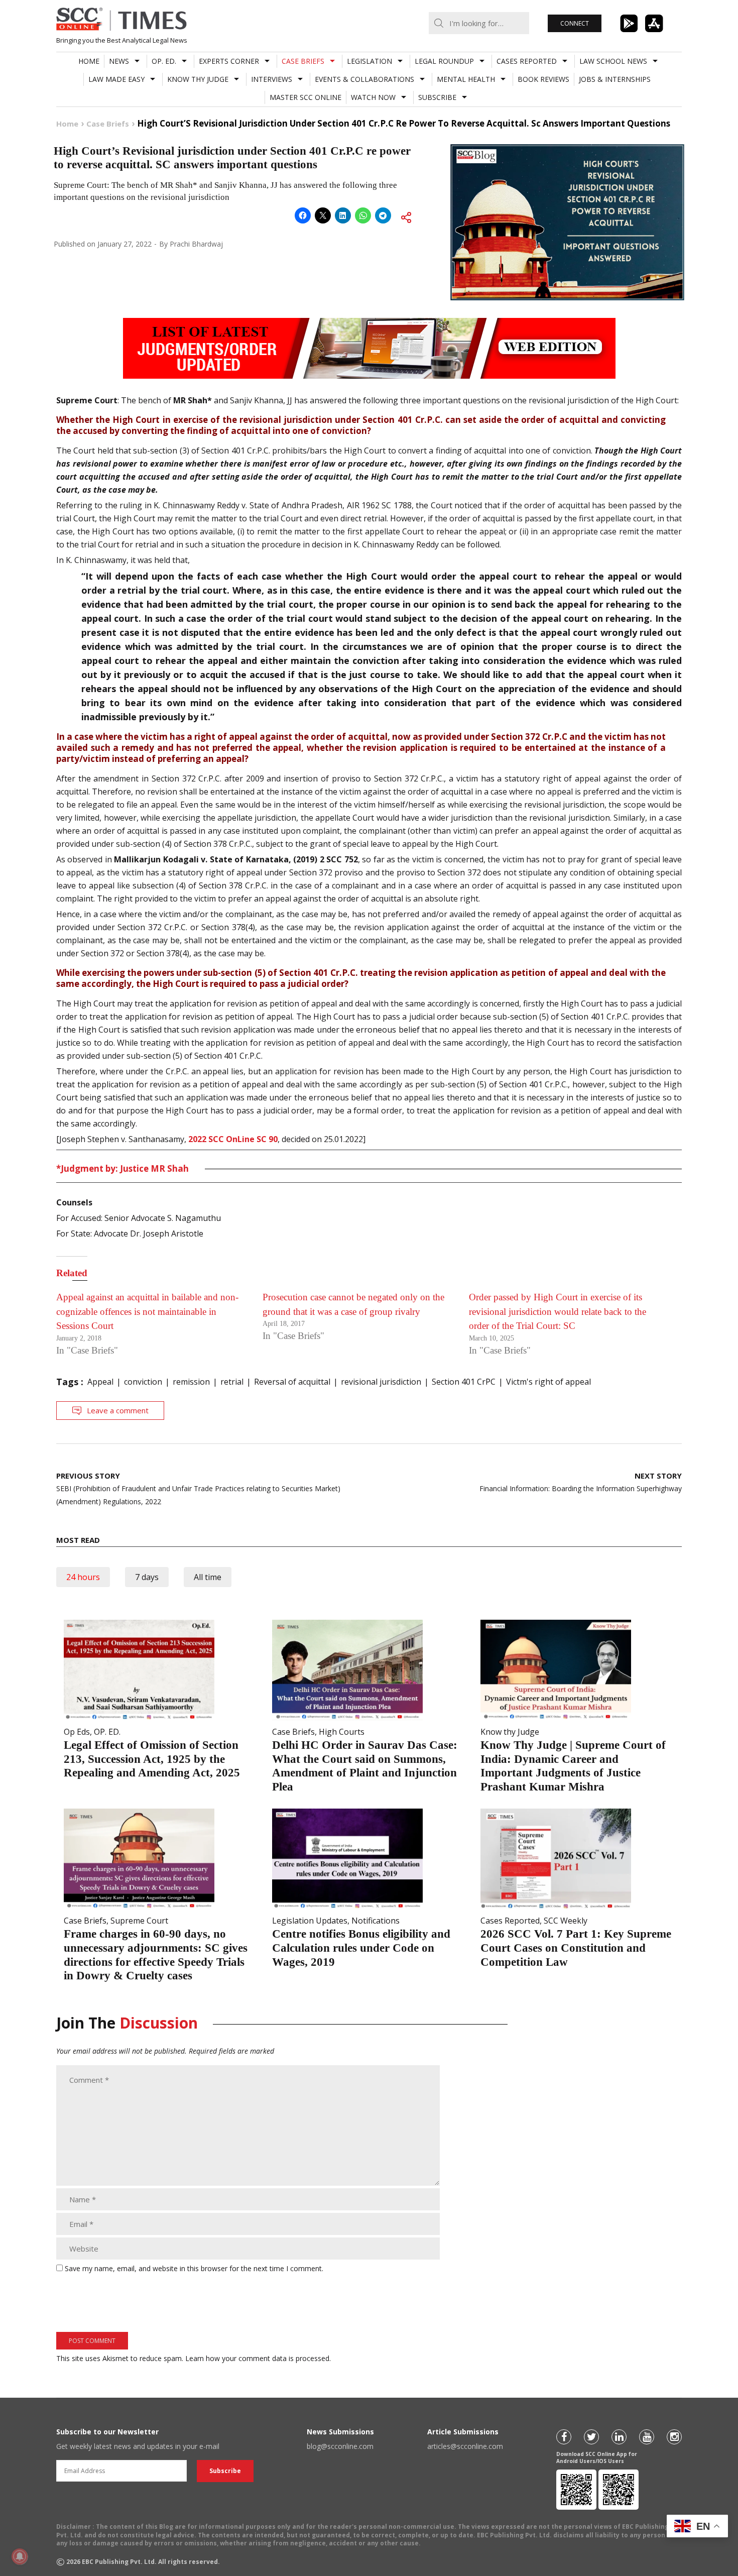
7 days (147, 1577)
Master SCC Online (305, 97)
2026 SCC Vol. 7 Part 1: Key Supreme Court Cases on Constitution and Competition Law (576, 1948)
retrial (232, 1382)
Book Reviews (543, 79)
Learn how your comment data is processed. (258, 2358)
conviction (143, 1382)
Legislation (370, 61)
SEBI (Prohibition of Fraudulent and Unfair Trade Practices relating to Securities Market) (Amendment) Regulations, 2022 (198, 1488)
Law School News (613, 61)
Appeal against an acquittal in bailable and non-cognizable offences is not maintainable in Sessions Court (147, 1311)
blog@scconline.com (340, 2446)
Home (89, 61)
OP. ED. (164, 61)
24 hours (83, 1577)
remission (191, 1382)
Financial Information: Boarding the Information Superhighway (581, 1482)
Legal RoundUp (444, 61)
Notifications (376, 1921)
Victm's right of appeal (548, 1382)
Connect (575, 23)
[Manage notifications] (20, 2556)
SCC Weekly (566, 1921)
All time (208, 1577)
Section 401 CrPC (464, 1382)
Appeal (100, 1382)
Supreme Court (139, 1921)
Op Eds (77, 1732)
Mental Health (466, 79)
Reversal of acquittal (292, 1382)
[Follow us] (564, 2437)
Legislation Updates (310, 1921)
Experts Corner (229, 61)
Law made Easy (116, 79)
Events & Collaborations (364, 79)
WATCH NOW (373, 97)
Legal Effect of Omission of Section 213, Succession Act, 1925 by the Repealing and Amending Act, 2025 (152, 1759)
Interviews (272, 79)
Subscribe (437, 97)
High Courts (342, 1732)
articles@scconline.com (465, 2446)
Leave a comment (118, 1410)
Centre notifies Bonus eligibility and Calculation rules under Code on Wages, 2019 (361, 1948)
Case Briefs (303, 61)
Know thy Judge (198, 79)
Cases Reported (527, 61)
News (119, 61)
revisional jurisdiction (381, 1382)
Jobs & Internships (615, 79)
